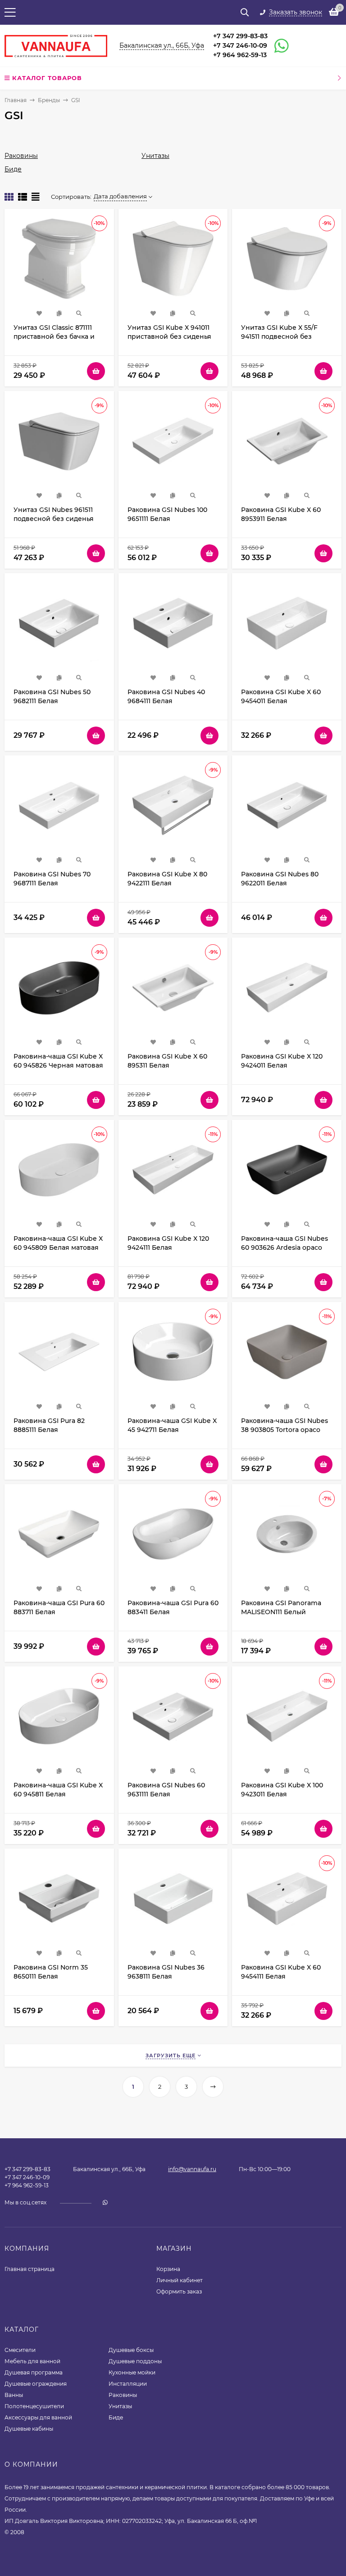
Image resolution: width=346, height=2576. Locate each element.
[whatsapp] (105, 2202)
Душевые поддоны (135, 2361)
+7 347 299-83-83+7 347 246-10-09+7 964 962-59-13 (240, 45)
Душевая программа (34, 2372)
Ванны (14, 2395)
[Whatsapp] (278, 46)
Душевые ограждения (36, 2384)
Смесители (20, 2350)
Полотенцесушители (34, 2406)
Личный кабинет (180, 2280)
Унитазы (155, 156)
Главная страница (30, 2269)
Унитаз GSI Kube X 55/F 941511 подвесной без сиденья (279, 337)
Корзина (168, 2269)
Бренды (49, 100)
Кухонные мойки (132, 2372)
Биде (13, 169)
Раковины (21, 156)
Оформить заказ (179, 2291)
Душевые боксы (131, 2350)
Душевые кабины (29, 2429)
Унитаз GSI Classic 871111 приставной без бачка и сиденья (54, 337)
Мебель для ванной (32, 2361)
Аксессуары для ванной (38, 2417)
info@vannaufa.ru (192, 2169)
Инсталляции (128, 2384)
